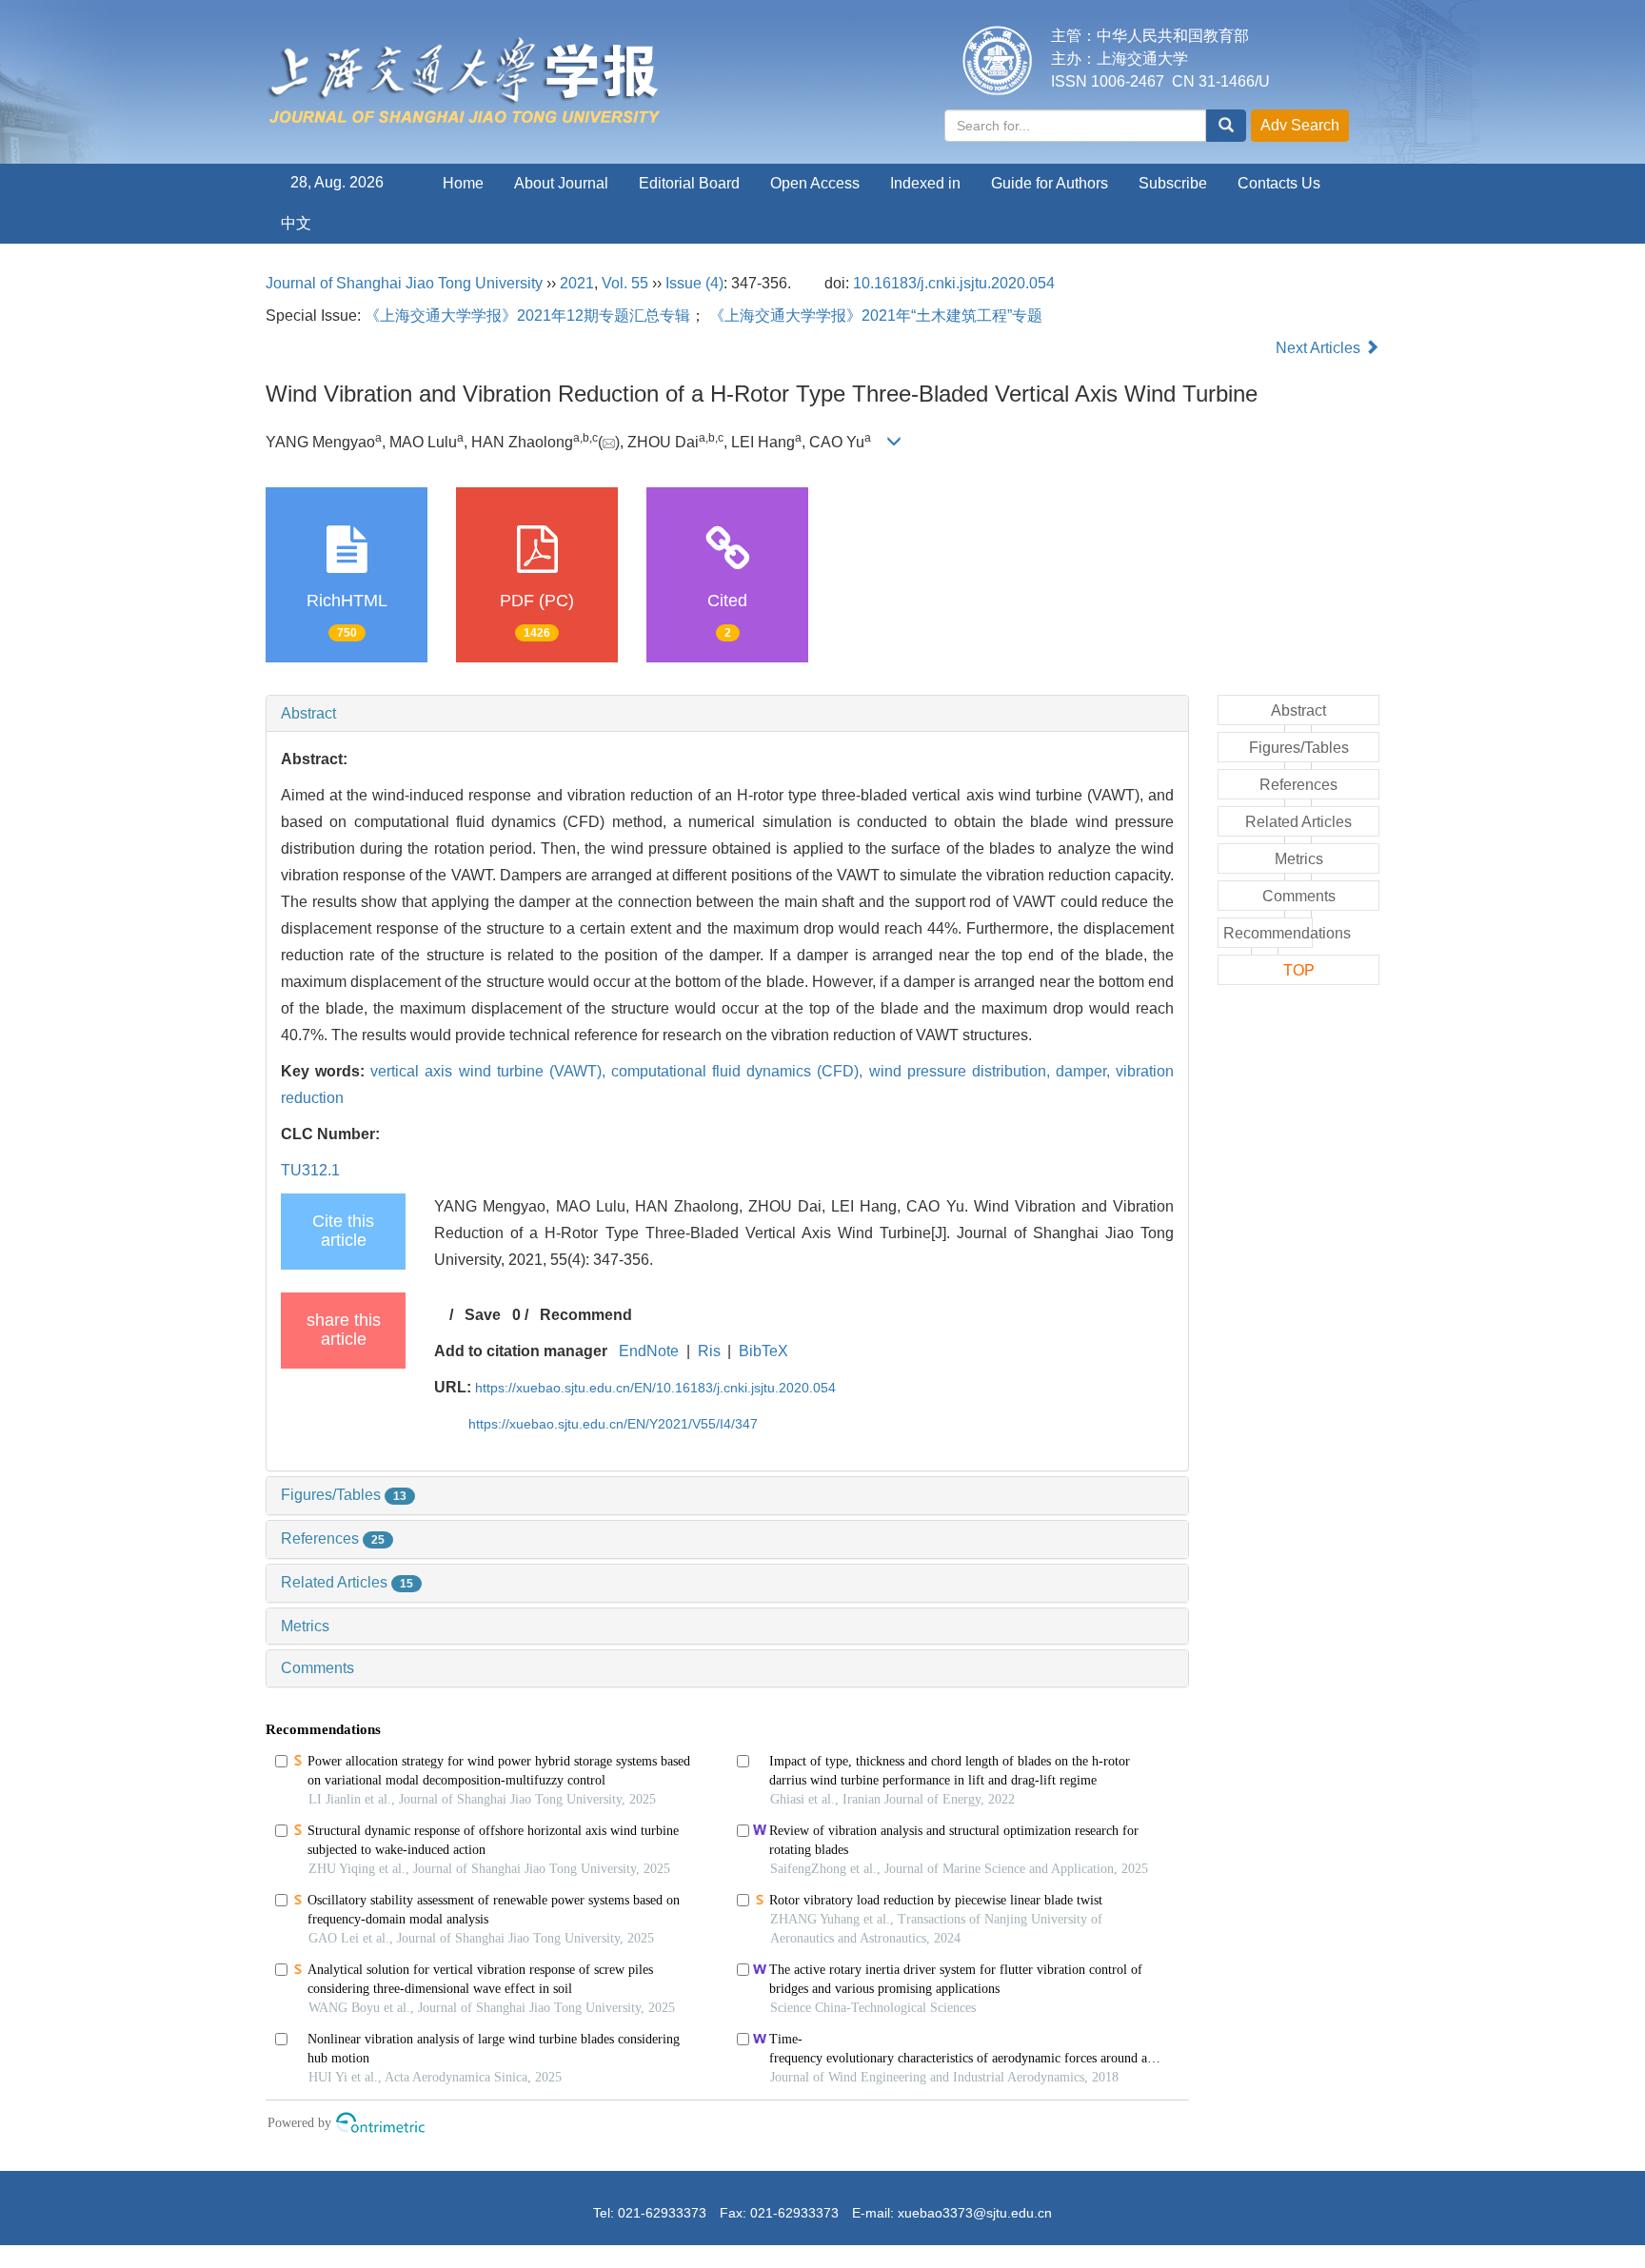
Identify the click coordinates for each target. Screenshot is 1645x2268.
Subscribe (1173, 183)
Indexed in (925, 183)
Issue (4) (694, 283)
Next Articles (1320, 348)
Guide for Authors (1050, 183)
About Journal (561, 183)
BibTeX (763, 1351)
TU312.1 (310, 1170)
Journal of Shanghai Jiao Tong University (404, 283)
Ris (709, 1351)
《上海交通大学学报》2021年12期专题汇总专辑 (527, 316)
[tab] (727, 714)
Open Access (815, 183)
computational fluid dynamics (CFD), (740, 1071)
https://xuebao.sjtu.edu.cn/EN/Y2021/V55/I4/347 (613, 1424)
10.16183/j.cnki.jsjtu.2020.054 (954, 283)
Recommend (586, 1315)
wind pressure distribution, (962, 1071)
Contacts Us (1279, 183)
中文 (296, 223)
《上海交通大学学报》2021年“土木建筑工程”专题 (876, 316)
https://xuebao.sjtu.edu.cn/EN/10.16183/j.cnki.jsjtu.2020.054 (655, 1388)
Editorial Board (689, 183)
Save (483, 1315)
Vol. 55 (625, 283)
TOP (1299, 970)
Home (463, 183)
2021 (577, 283)
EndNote (649, 1351)
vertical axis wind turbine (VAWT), (491, 1071)
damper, (1086, 1071)
